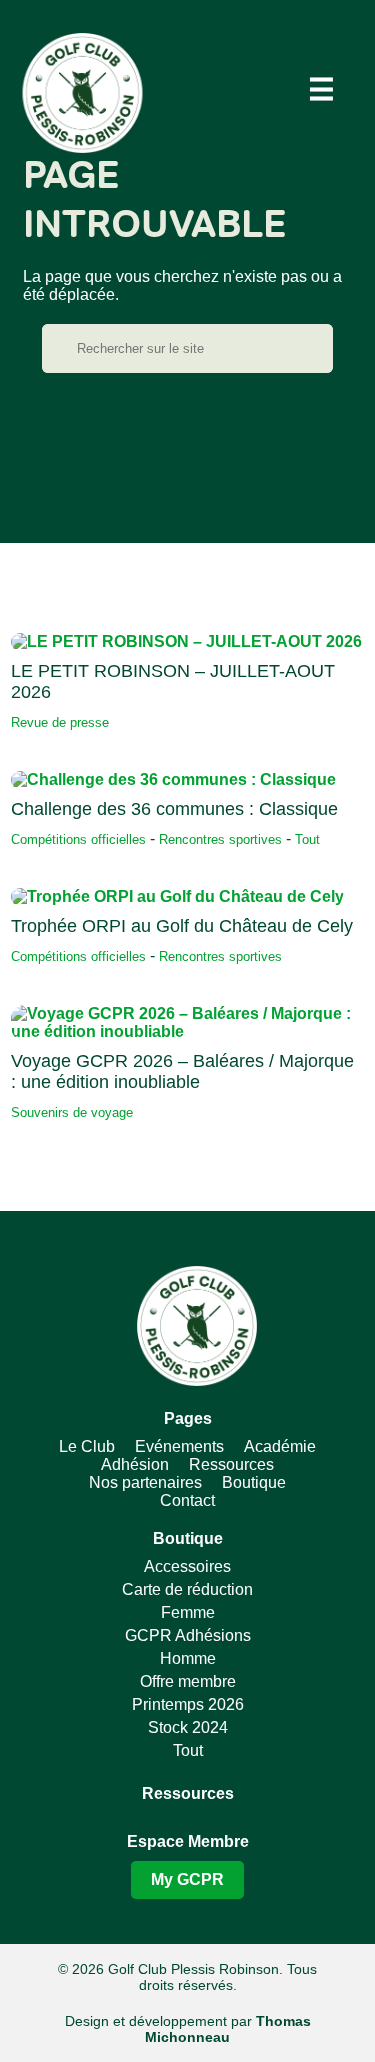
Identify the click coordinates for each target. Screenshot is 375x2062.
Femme (188, 1612)
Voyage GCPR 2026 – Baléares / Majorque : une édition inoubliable (182, 1071)
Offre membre (188, 1681)
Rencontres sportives (220, 839)
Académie (280, 1446)
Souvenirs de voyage (72, 1112)
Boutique (254, 1482)
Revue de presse (60, 722)
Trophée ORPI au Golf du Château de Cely (182, 926)
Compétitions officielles (78, 839)
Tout (307, 839)
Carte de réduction (187, 1589)
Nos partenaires (145, 1482)
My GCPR (187, 1879)
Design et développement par (188, 2029)
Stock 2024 (188, 1727)
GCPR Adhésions (188, 1635)
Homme (188, 1658)
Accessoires (187, 1566)
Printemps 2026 (188, 1704)
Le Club (87, 1446)
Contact (187, 1500)
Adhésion (135, 1464)
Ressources (231, 1464)
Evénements (179, 1446)
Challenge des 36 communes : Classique (174, 809)
